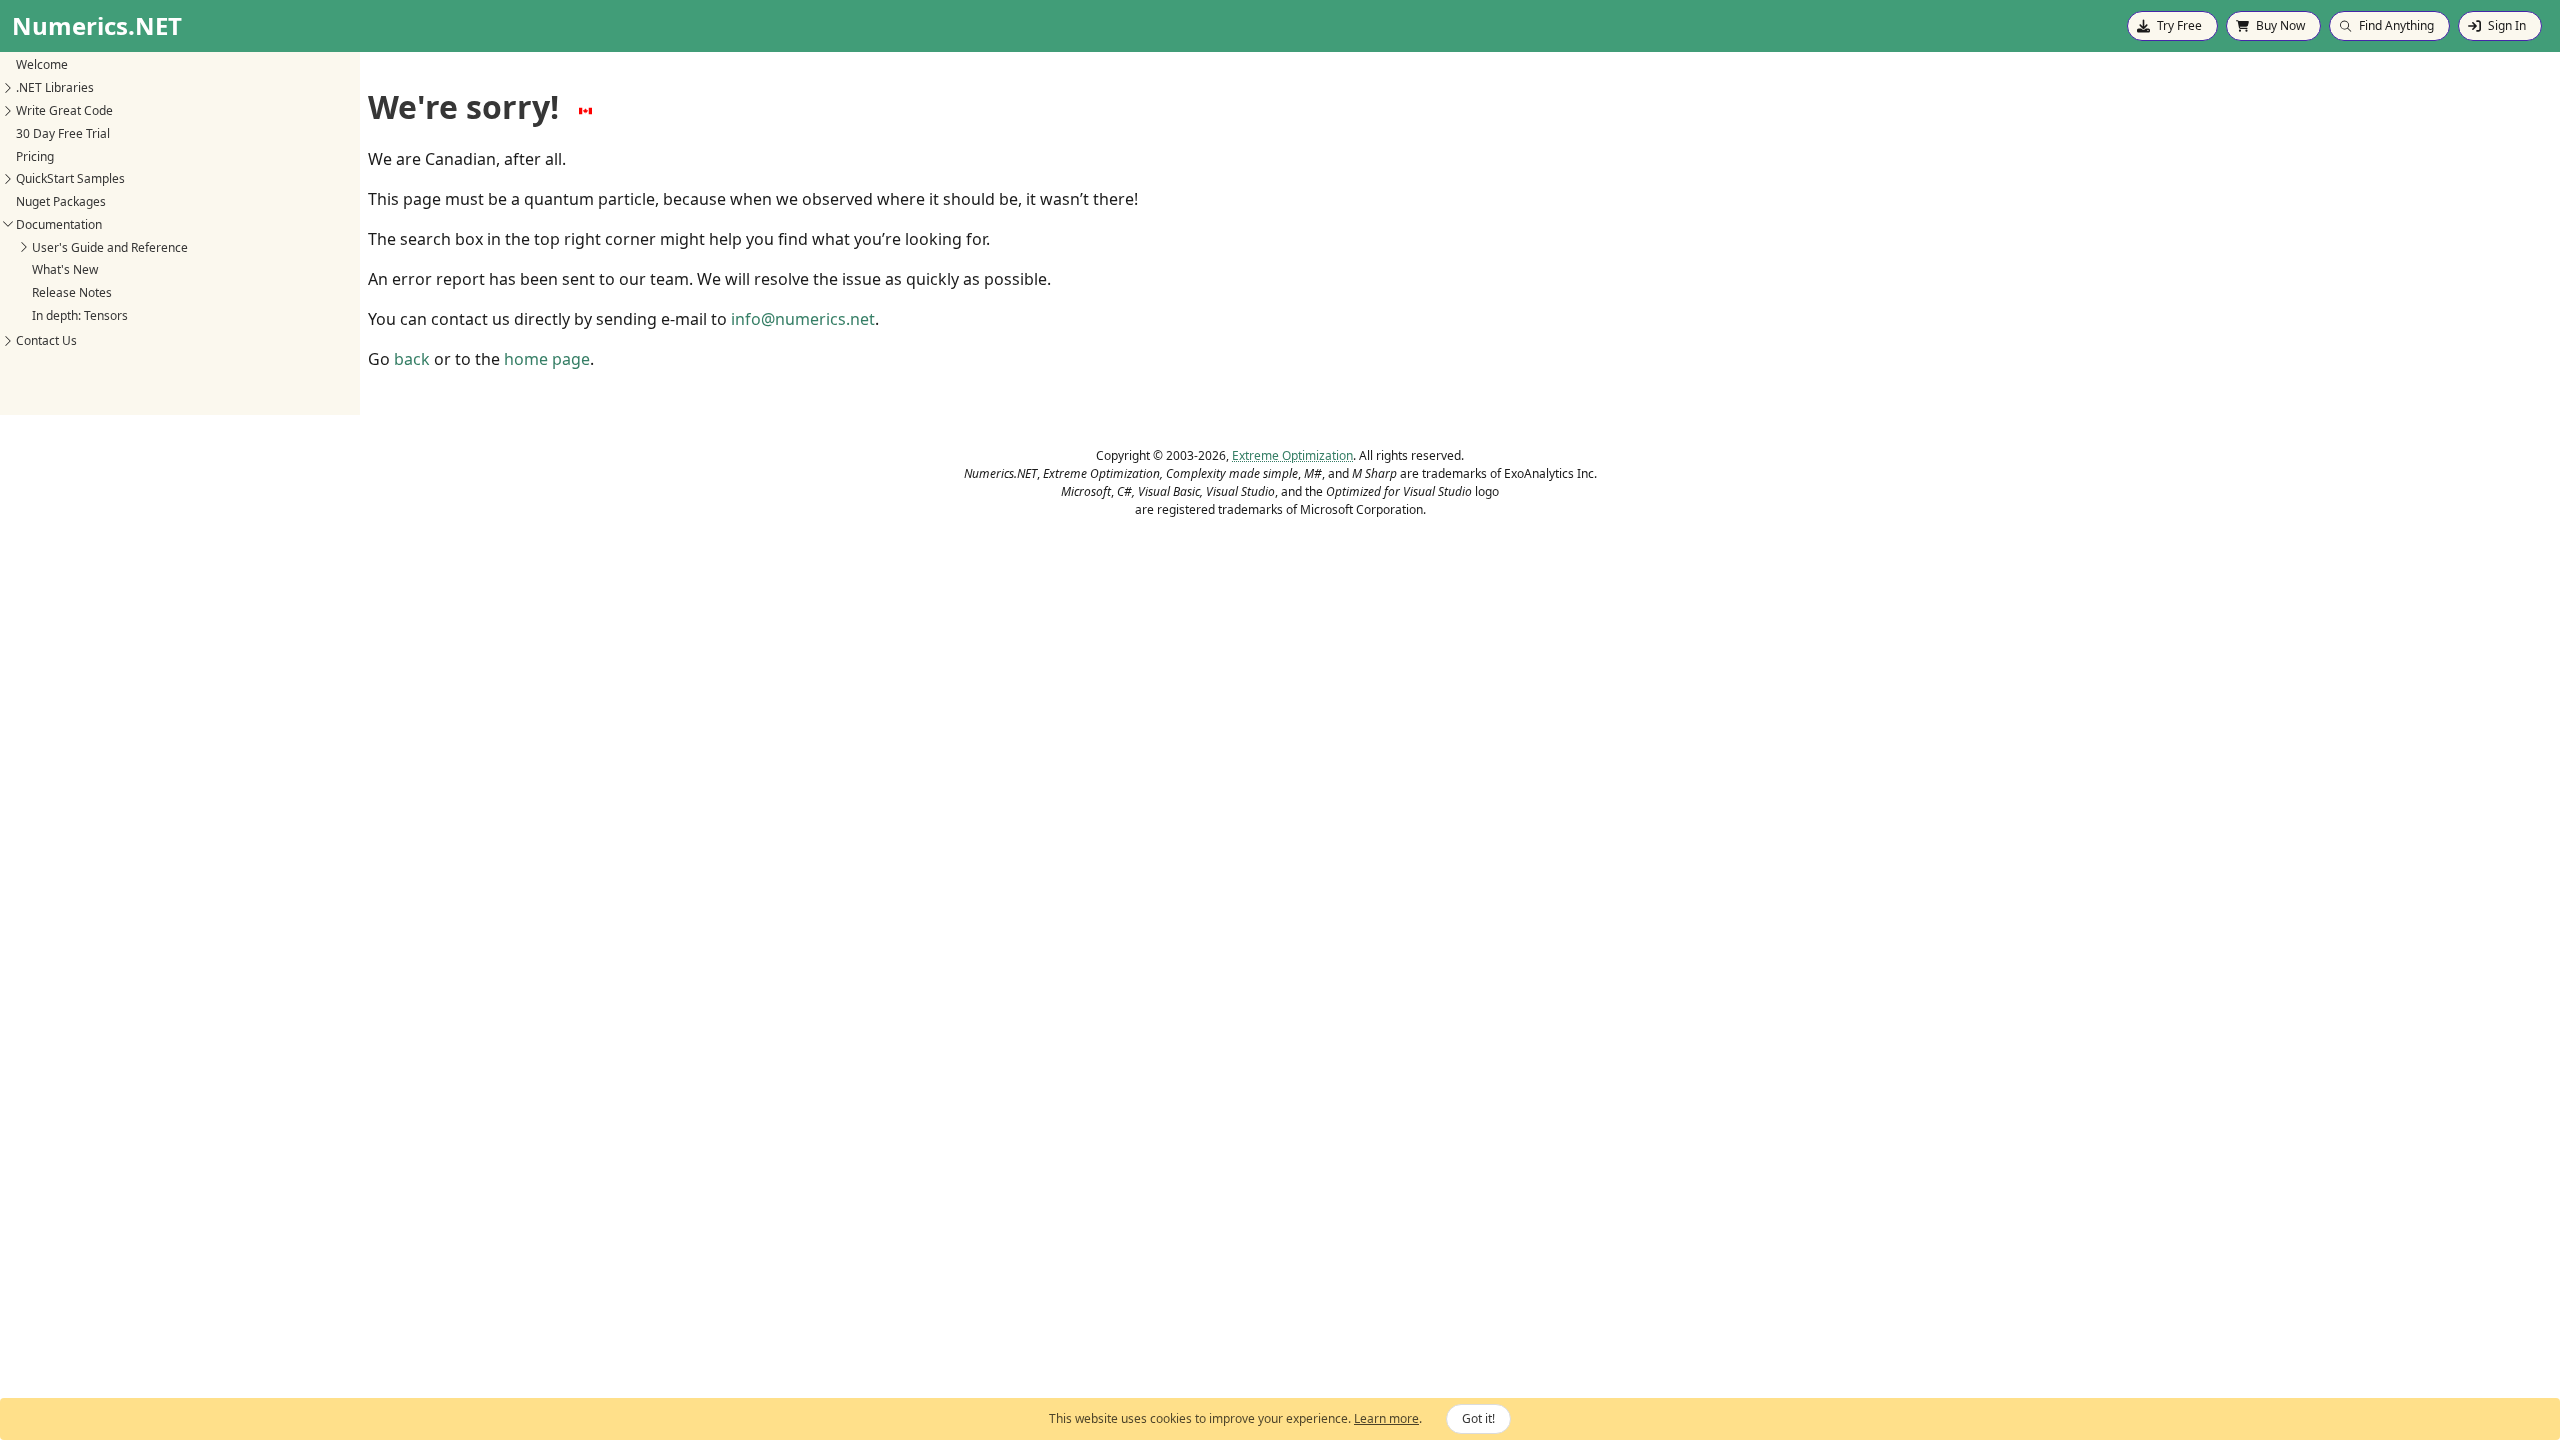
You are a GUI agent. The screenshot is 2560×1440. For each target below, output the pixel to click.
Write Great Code (64, 110)
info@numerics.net (803, 319)
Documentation (59, 224)
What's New (65, 269)
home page (547, 359)
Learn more (1386, 1418)
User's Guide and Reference (110, 247)
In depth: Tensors (80, 315)
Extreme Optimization (1292, 455)
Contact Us (46, 340)
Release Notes (72, 292)
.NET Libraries (55, 87)
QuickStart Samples (70, 178)
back (412, 359)
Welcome (42, 64)
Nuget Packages (61, 201)
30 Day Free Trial (63, 133)
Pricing (35, 156)
